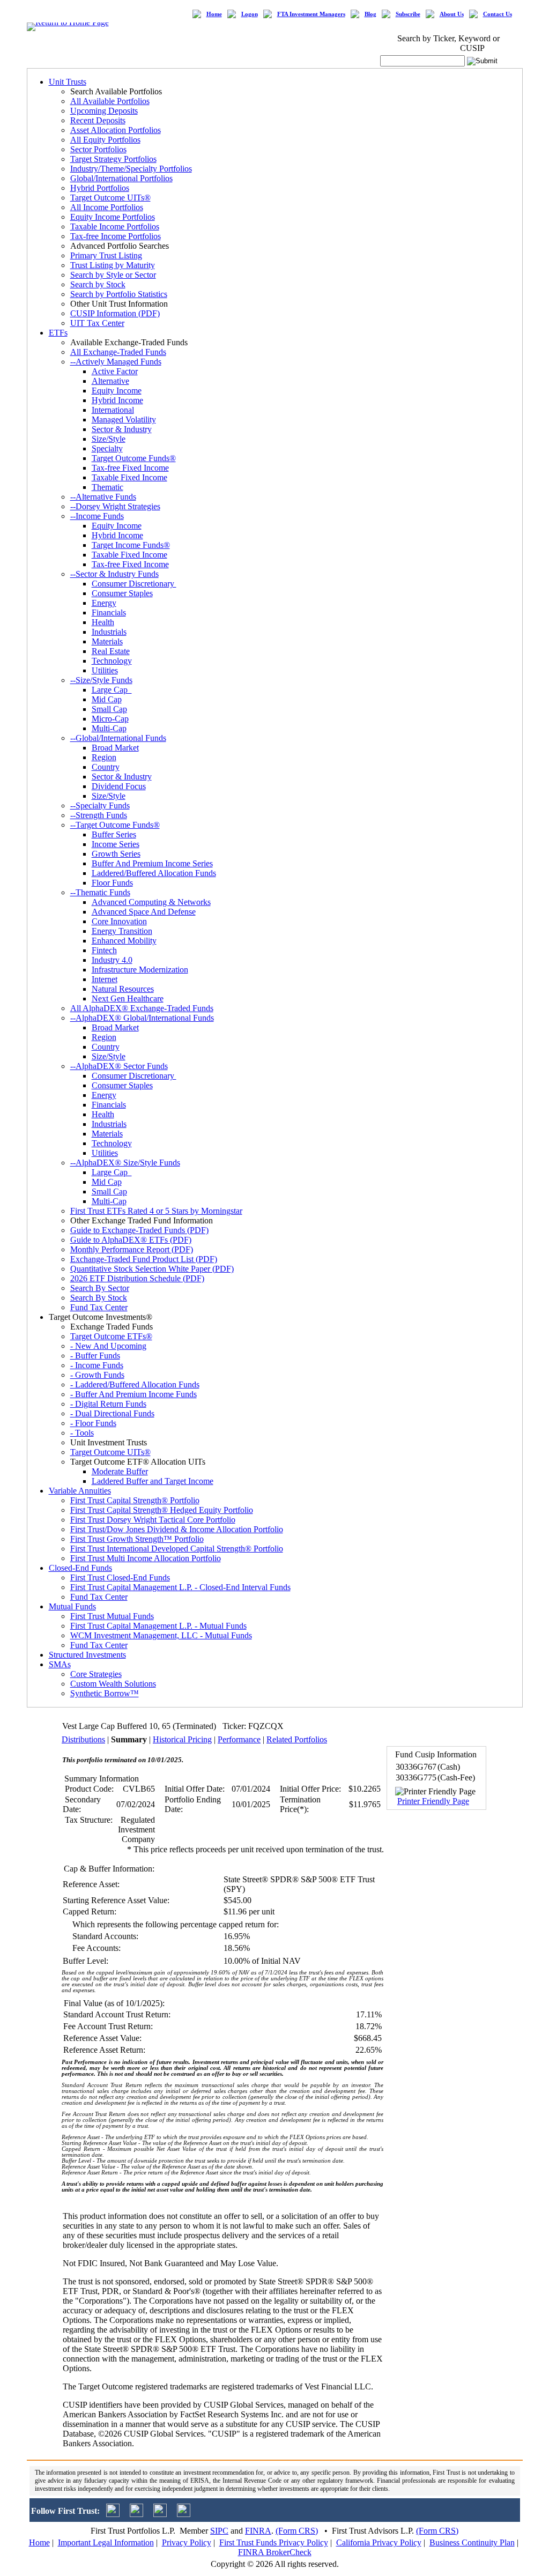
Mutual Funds (72, 1606)
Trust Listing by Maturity (113, 265)
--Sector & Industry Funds (114, 574)
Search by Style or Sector (113, 275)
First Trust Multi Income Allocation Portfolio (146, 1558)
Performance (239, 1739)
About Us (452, 14)
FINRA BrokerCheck (275, 2552)
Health (103, 622)
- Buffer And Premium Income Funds (133, 1394)
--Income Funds (97, 516)
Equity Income (117, 391)
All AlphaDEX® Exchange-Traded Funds (142, 1008)
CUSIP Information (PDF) (115, 313)
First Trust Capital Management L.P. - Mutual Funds (158, 1626)
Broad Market (115, 748)
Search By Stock (99, 1298)
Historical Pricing (182, 1739)
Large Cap (112, 690)
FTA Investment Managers (311, 14)
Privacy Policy (187, 2542)
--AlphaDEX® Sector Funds (119, 1066)
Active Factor (115, 371)
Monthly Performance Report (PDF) (132, 1249)
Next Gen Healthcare (128, 999)
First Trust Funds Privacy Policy (274, 2542)
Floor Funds (112, 883)
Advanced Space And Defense (144, 912)
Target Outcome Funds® (134, 458)
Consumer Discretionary (134, 584)
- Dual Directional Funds (112, 1413)
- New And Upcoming (108, 1346)
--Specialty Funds (100, 806)
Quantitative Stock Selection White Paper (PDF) (152, 1269)
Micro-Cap (110, 719)
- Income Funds (97, 1365)
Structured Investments (87, 1655)
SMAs (60, 1664)
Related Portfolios (297, 1739)
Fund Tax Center (99, 1307)
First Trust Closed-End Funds (120, 1577)
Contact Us (498, 14)
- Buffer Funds (95, 1356)
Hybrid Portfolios (100, 188)
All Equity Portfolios (105, 140)
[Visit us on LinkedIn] (136, 2514)
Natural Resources (123, 989)
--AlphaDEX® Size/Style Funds (125, 1163)
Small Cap (109, 709)
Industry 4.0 (112, 960)
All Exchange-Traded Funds (118, 352)
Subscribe (408, 14)
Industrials (109, 632)
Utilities (105, 670)
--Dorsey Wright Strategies (115, 506)
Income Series (116, 844)
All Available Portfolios (110, 101)
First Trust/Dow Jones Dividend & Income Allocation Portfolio (177, 1529)
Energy (104, 603)
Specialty (107, 448)
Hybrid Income (117, 400)
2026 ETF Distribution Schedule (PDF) (137, 1278)
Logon (250, 14)
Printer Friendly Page (433, 1801)
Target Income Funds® (131, 545)
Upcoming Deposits (104, 111)
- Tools (82, 1433)
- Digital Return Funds (108, 1404)
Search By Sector (100, 1288)
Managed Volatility (124, 420)
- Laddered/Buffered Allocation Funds (135, 1384)
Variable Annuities (80, 1491)
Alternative (110, 381)
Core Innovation (119, 921)
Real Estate (111, 651)
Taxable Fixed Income (129, 477)
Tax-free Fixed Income (130, 468)
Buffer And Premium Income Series (152, 863)
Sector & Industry (122, 429)
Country (106, 767)
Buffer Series (114, 834)
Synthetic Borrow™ (105, 1693)
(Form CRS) (297, 2531)
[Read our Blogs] (184, 2514)
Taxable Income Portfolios (115, 227)
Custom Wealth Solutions (113, 1684)
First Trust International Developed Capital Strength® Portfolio (177, 1549)
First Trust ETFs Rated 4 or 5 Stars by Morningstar (156, 1211)
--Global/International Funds (118, 738)
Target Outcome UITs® (110, 198)
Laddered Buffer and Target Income (153, 1481)
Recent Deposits (98, 120)
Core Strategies (96, 1674)
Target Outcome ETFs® (111, 1336)
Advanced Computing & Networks (151, 902)
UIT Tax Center (97, 323)
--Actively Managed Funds (116, 362)
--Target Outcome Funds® (115, 825)
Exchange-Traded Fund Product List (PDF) (144, 1259)
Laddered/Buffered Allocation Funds (154, 873)
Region (104, 757)
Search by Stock (98, 284)
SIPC (219, 2531)
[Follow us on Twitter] (113, 2514)
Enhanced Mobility (124, 941)
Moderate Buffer (120, 1471)
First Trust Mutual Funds (112, 1616)
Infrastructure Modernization (140, 970)
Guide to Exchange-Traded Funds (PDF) (139, 1230)
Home (214, 14)
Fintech (104, 950)
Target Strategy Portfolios (113, 159)
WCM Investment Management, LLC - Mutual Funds (161, 1635)
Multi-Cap (109, 728)
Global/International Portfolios (121, 178)
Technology (112, 661)
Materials (107, 641)
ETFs (58, 333)
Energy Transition (122, 931)
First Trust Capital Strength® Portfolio (135, 1500)
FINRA (258, 2531)
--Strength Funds (99, 815)
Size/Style (109, 439)
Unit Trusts (68, 82)
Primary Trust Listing (106, 255)
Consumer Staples (122, 593)
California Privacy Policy (379, 2542)
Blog (370, 14)
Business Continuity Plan (472, 2542)
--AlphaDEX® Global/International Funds (142, 1018)
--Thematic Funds (100, 892)
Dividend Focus (119, 786)
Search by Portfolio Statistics (119, 294)
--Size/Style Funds (101, 680)
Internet (105, 979)
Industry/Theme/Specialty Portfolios (131, 169)
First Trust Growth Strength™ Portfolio (137, 1539)
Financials (109, 613)
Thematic (107, 487)
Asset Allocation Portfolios (116, 130)
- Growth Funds (97, 1375)
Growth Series (116, 854)
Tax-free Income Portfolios (116, 236)
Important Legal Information (106, 2542)
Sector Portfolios (98, 149)
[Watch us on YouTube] (160, 2514)
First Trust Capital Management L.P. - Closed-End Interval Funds (180, 1587)
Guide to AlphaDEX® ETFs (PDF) (131, 1240)
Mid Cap (107, 699)
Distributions (83, 1739)
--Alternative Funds (103, 497)
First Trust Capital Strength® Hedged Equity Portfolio (162, 1510)
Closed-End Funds (80, 1568)
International (113, 410)
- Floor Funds (93, 1423)
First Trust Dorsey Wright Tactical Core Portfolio (153, 1520)
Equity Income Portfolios (113, 217)
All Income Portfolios (107, 207)
